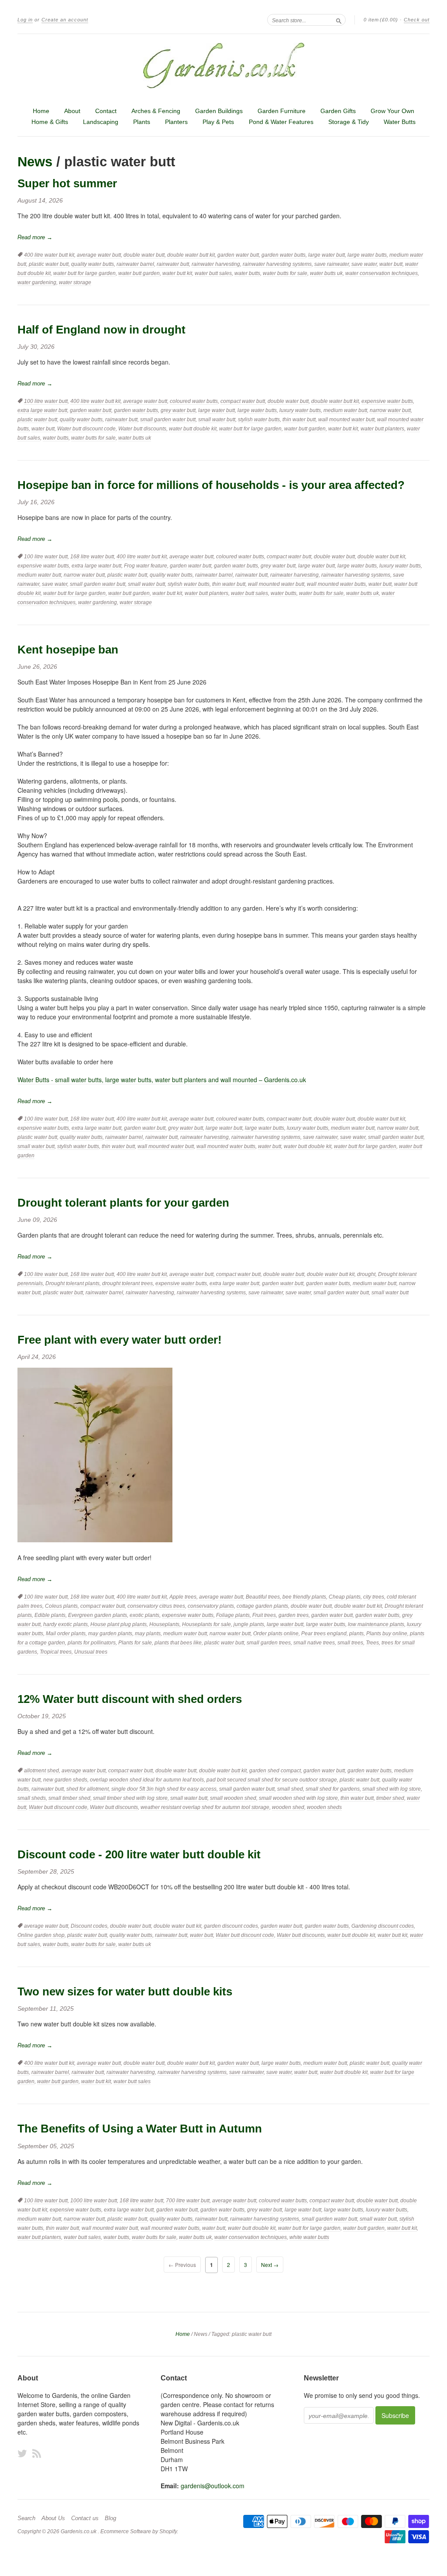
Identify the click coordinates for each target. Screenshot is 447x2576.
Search (26, 2518)
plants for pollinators (92, 1643)
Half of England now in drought (101, 330)
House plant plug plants (119, 1624)
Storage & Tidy (349, 122)
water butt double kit (193, 429)
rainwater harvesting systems (277, 264)
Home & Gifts (50, 122)
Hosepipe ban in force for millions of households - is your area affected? (211, 485)
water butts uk (326, 273)
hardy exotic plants (65, 1624)
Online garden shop (41, 1935)
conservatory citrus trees (156, 1606)
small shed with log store (392, 1789)
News (35, 162)
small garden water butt (168, 420)
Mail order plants (66, 1634)
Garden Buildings (219, 111)
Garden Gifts (338, 111)
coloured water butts (194, 401)
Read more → (35, 237)
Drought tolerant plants (72, 1283)
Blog (110, 2518)
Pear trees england (324, 1634)
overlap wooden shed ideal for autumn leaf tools (147, 1780)
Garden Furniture (282, 111)
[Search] (339, 20)
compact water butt (243, 401)
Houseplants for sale (206, 1624)
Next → (270, 2265)
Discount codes (89, 1926)
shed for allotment (88, 1789)
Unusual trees (91, 1652)
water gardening (37, 282)
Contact (106, 111)
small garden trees (269, 1643)
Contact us (85, 2518)
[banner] (223, 65)
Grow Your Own (392, 111)
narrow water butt (390, 410)
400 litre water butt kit (49, 255)
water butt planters (382, 429)
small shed (290, 1789)
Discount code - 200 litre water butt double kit (139, 1854)
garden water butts (284, 255)
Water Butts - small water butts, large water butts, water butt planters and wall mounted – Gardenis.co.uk (162, 1080)
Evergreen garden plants (98, 1615)
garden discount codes (231, 1926)
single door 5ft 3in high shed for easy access (164, 1789)
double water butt (144, 255)
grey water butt (178, 410)
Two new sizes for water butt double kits (125, 1991)
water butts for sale (285, 273)
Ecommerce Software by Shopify (139, 2531)
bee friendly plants (304, 1597)
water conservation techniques (382, 273)
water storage (75, 282)
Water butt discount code (86, 429)
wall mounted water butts (336, 584)
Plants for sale (135, 1643)
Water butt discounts (142, 429)
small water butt (217, 420)
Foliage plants (233, 1615)
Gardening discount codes (383, 1926)
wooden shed (288, 1807)
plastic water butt (49, 264)
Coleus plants (61, 1606)
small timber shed (69, 1798)
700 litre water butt (188, 2201)
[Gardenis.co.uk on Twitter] (22, 2453)
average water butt (99, 255)
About (72, 111)
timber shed (390, 1798)
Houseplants (164, 1624)
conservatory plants (211, 1606)
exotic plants (144, 1615)
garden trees (294, 1615)
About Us (53, 2518)
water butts (247, 273)
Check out (417, 20)
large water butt (327, 255)
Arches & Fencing (156, 111)
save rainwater (332, 264)
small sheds (32, 1798)
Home (41, 111)
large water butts (367, 255)
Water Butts (400, 122)
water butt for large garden (84, 273)
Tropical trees (56, 1652)
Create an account (65, 20)
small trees (350, 1643)
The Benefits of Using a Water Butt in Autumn (140, 2129)
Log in (25, 20)
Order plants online (276, 1634)
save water (364, 264)
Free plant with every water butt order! (120, 1340)
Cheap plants (345, 1597)
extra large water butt (42, 410)
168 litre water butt (92, 557)
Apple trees (183, 1597)
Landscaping (101, 122)
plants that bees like (178, 1643)
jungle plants (249, 1624)
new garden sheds (65, 1780)
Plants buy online (387, 1634)
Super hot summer (67, 183)
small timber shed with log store (130, 1798)
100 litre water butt (46, 401)
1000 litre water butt (94, 2201)
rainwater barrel (135, 264)
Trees (372, 1643)
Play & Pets (218, 122)
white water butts (309, 2237)
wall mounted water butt (346, 420)
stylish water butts (259, 420)
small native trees (314, 1643)
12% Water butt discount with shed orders (130, 1699)
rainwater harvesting (216, 264)
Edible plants (50, 1615)
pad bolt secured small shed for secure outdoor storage (272, 1780)
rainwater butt (173, 264)
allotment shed (41, 1771)
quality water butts (93, 264)
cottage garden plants (262, 1606)
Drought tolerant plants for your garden (123, 1203)
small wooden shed (233, 1798)
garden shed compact (275, 1771)
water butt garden (139, 273)
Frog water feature (146, 566)
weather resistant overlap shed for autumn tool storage (205, 1807)
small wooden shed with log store (298, 1798)
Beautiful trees (263, 1597)
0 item (381, 20)
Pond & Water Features (281, 122)
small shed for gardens (333, 1789)
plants (356, 1634)
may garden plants (110, 1634)
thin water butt (299, 420)
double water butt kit (191, 255)
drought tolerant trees (127, 1283)
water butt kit (177, 273)
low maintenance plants (376, 1624)
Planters (176, 122)
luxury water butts (300, 410)
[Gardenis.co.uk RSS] (37, 2453)
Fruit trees (264, 1615)
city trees (374, 1597)
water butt (391, 264)
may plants (148, 1634)
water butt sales (213, 273)
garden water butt (238, 255)
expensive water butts (387, 401)
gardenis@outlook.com (213, 2486)
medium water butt (345, 410)
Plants (142, 122)
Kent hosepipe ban (68, 650)
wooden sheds (324, 1807)
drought (366, 1274)
